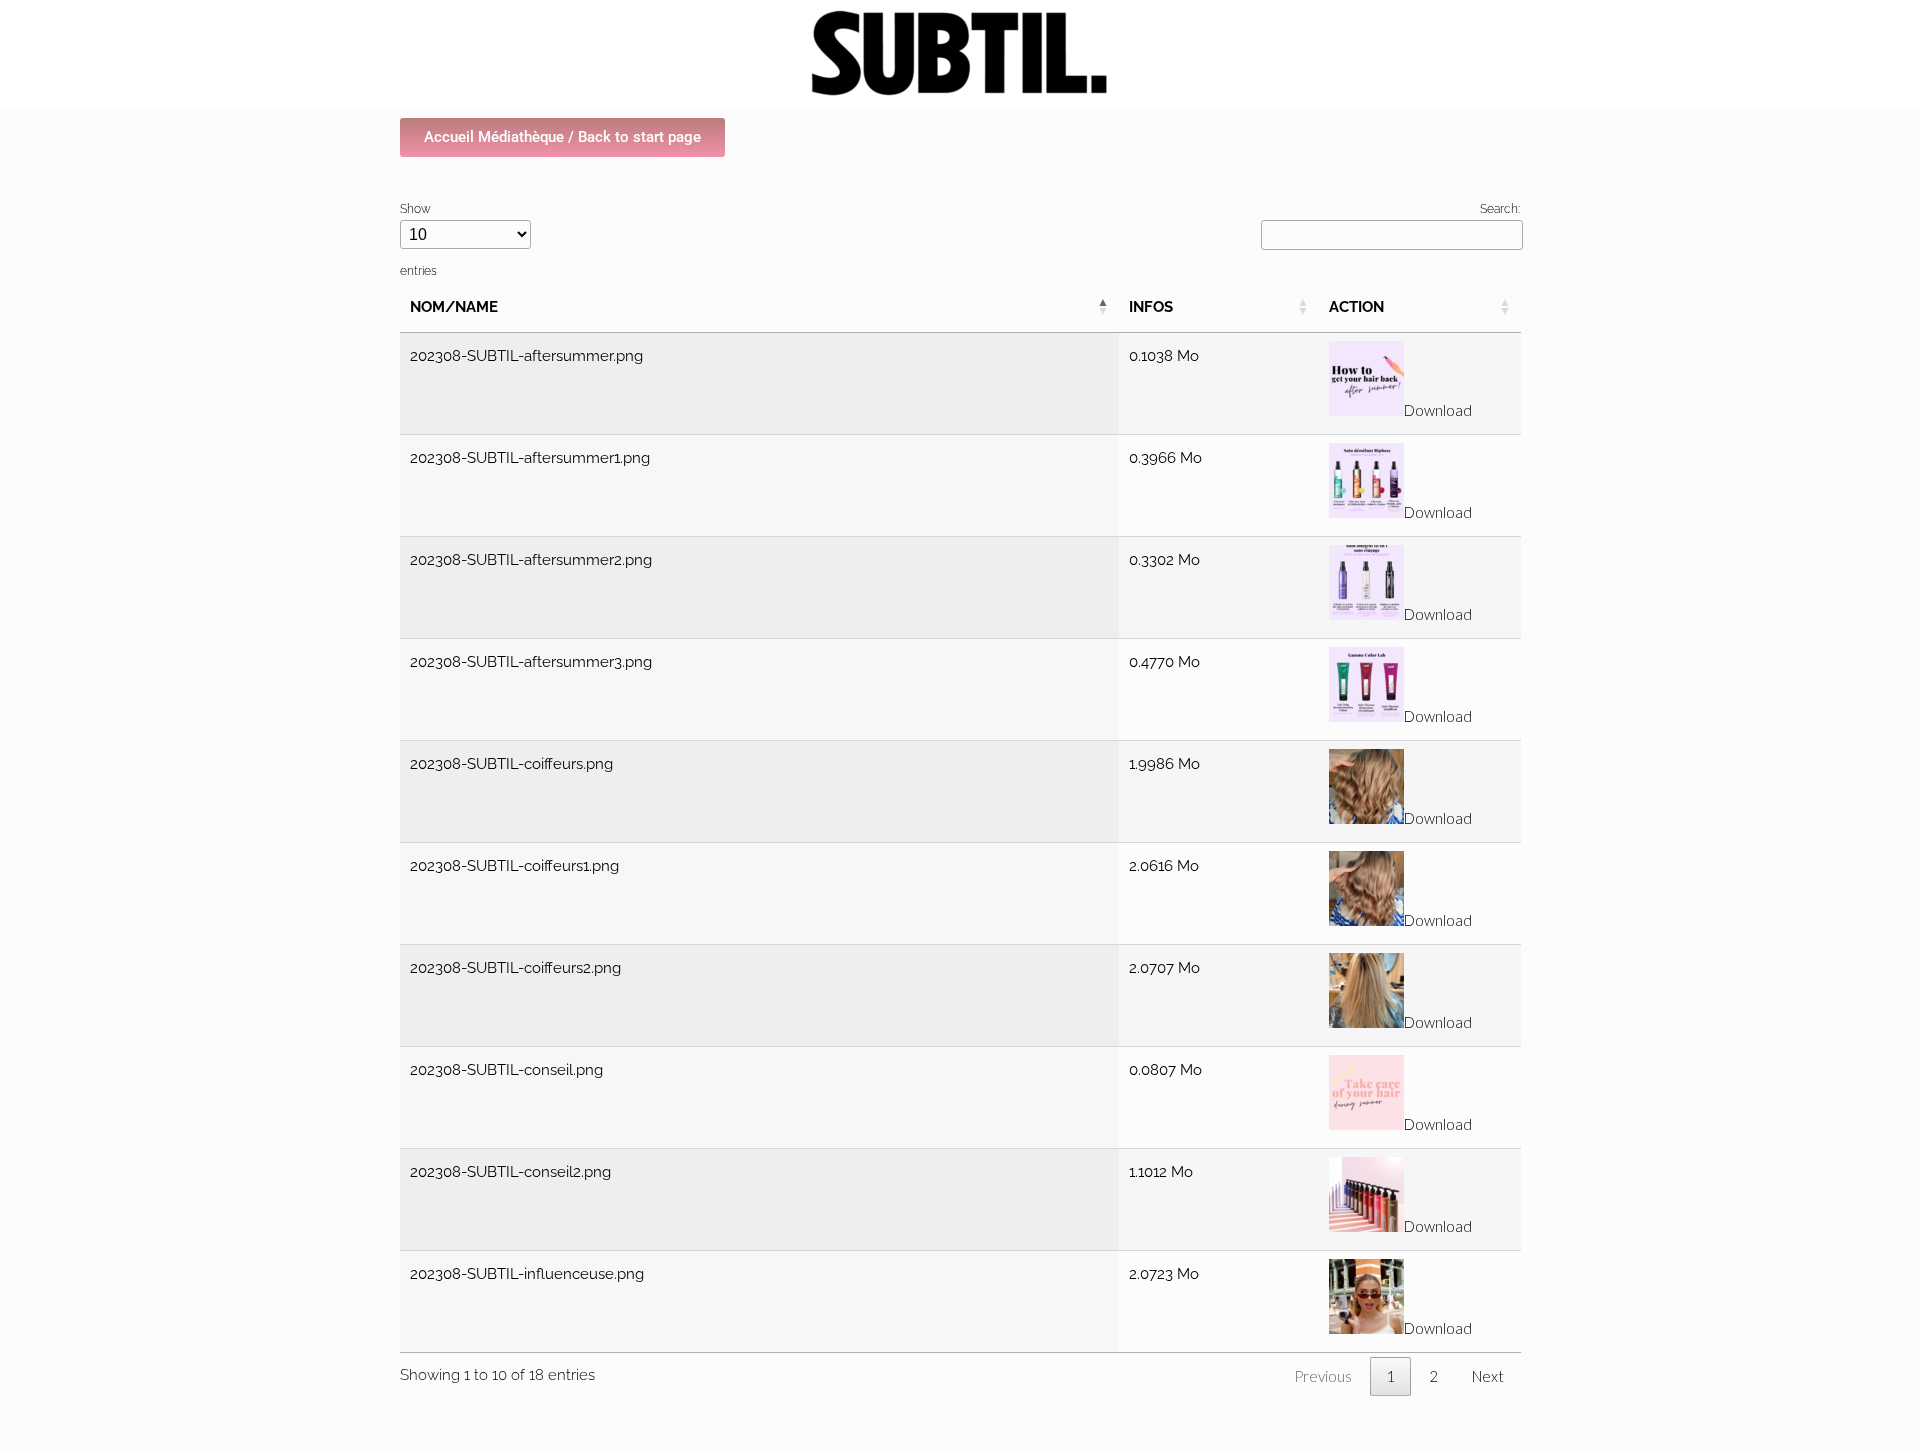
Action (1356, 307)
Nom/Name (454, 307)
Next (1488, 1376)
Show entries (418, 240)
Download (1438, 410)
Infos (1151, 307)
